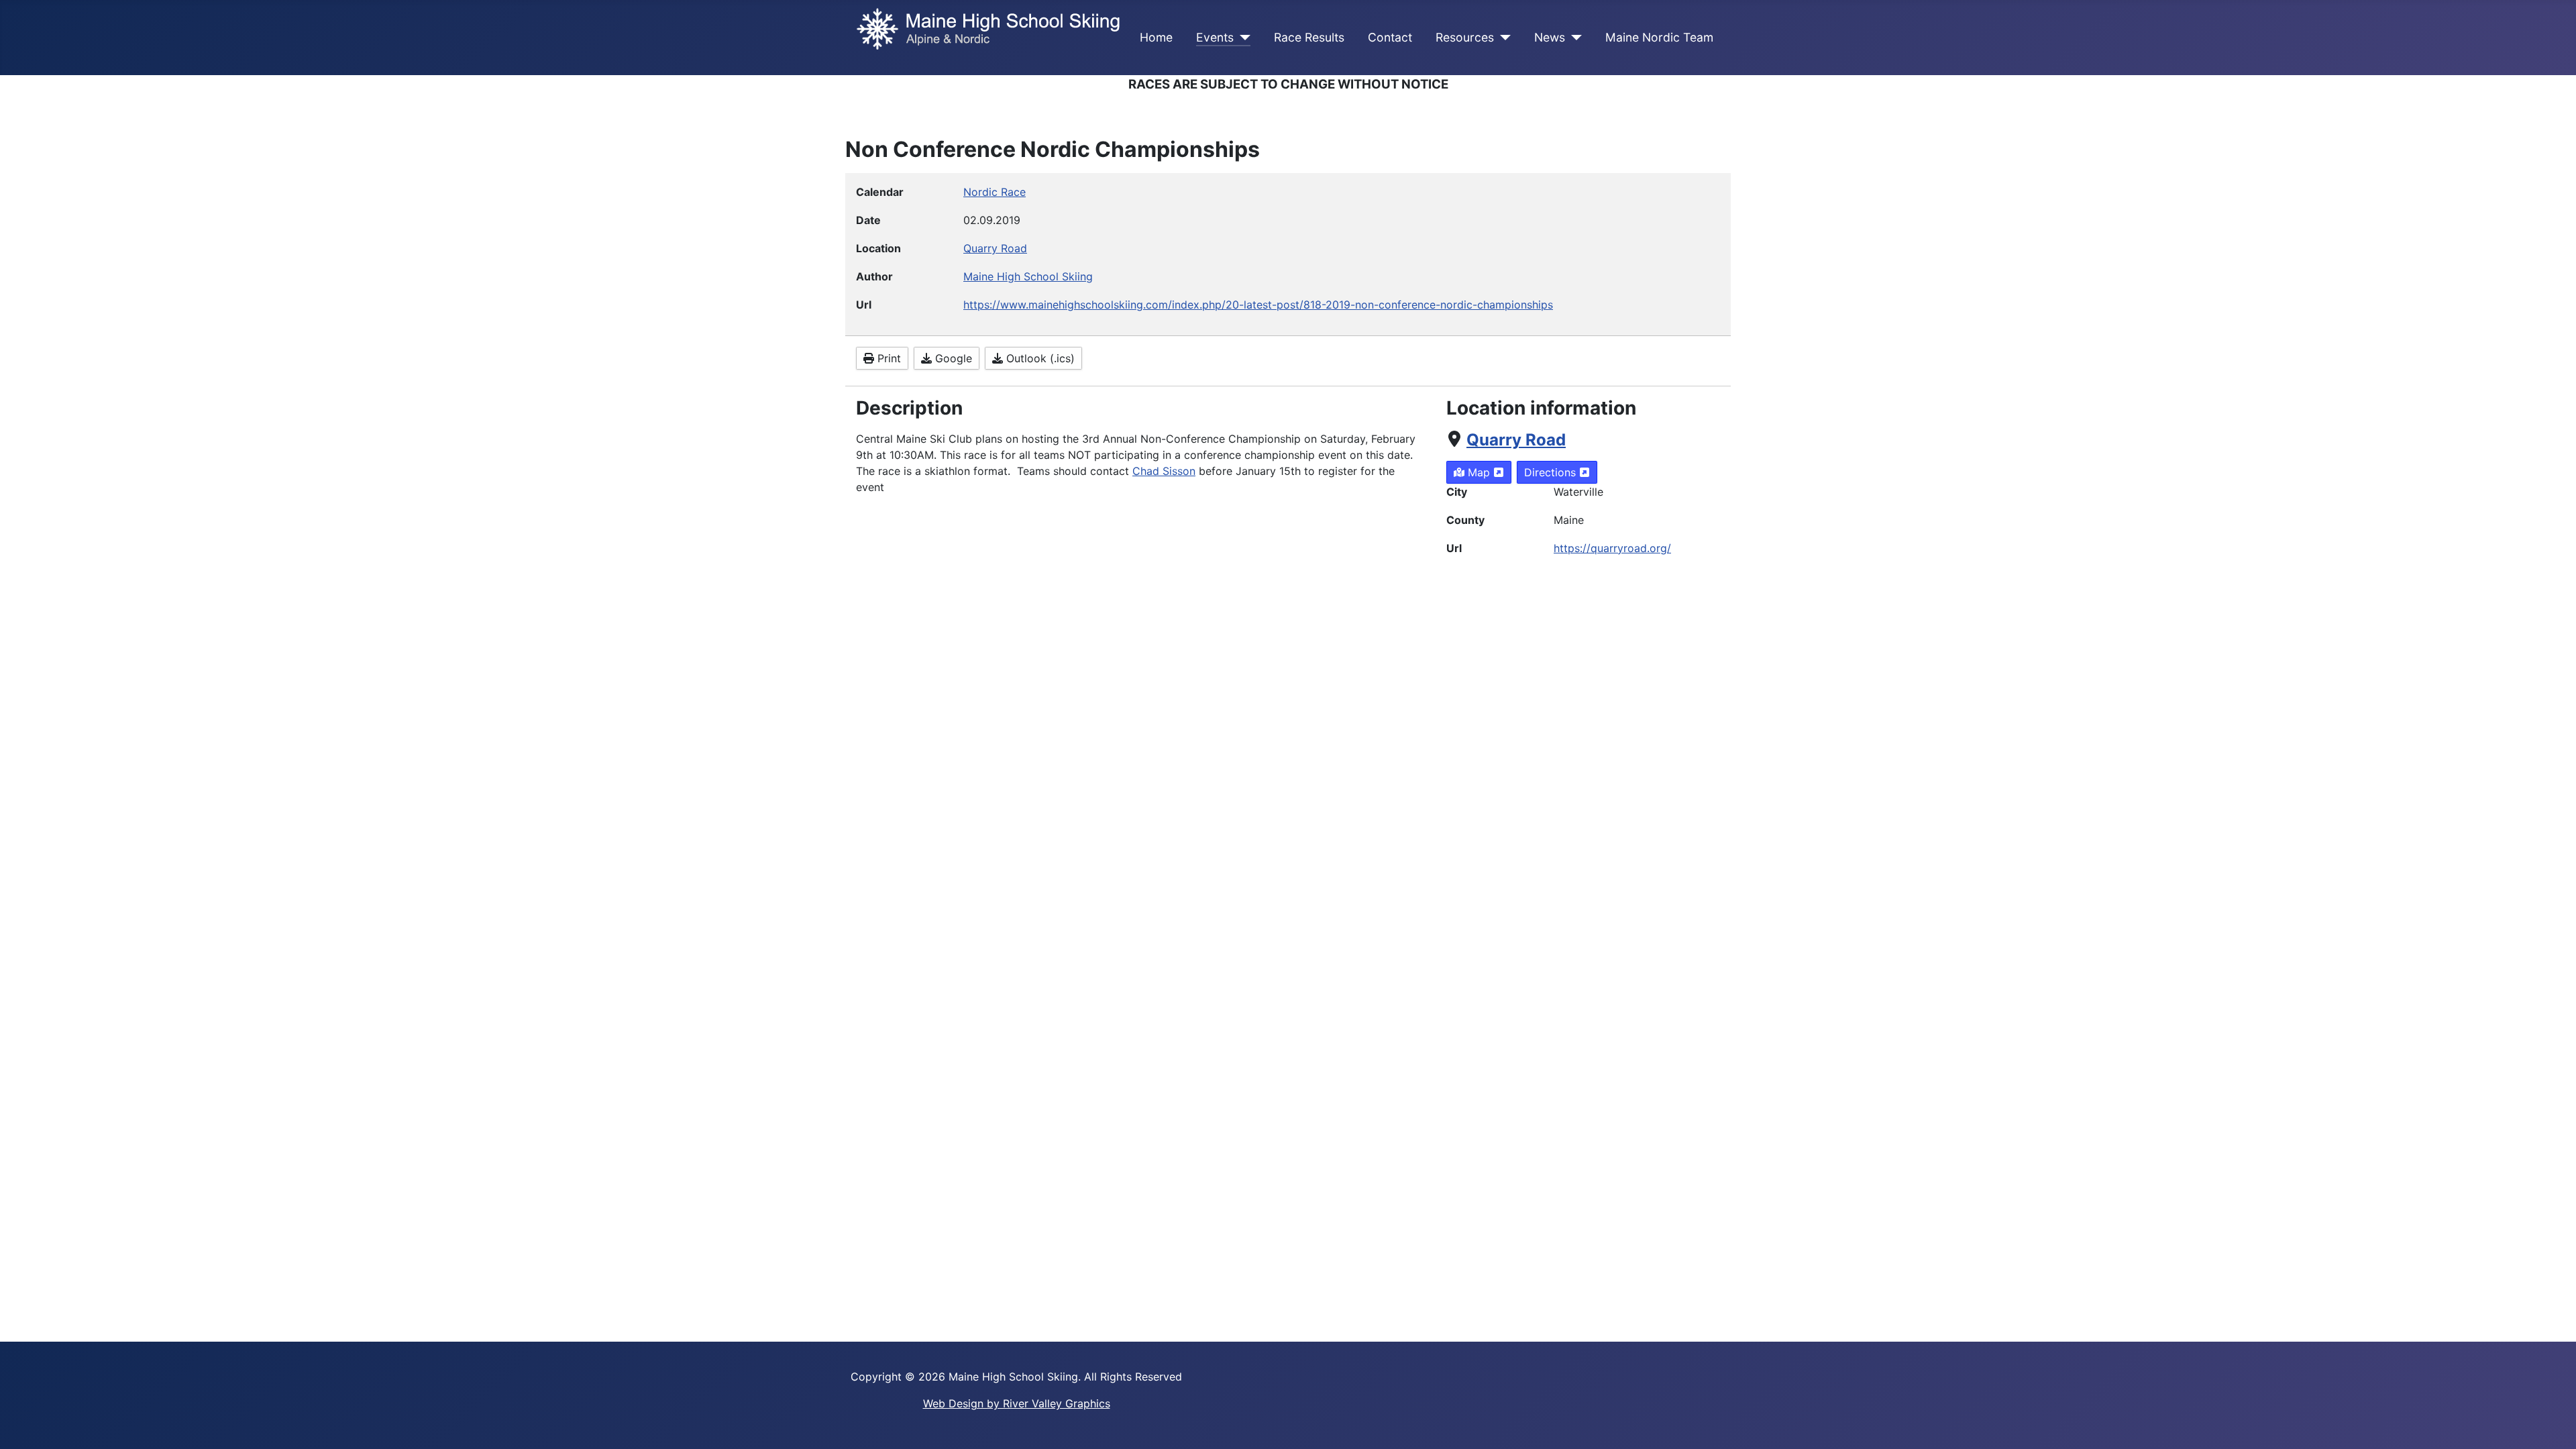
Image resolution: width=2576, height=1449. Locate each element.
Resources (1465, 37)
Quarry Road (1516, 440)
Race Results (1309, 37)
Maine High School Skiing (1028, 276)
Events (1215, 37)
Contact (1390, 37)
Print (888, 358)
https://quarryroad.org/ (1612, 548)
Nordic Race (995, 192)
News (1550, 37)
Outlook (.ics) (1039, 358)
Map (1479, 472)
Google (952, 358)
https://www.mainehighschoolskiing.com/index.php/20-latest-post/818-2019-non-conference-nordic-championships (1258, 305)
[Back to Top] (2553, 1424)
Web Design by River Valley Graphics (1017, 1403)
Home (1156, 37)
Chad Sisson (1164, 471)
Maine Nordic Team (1659, 37)
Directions (1552, 472)
